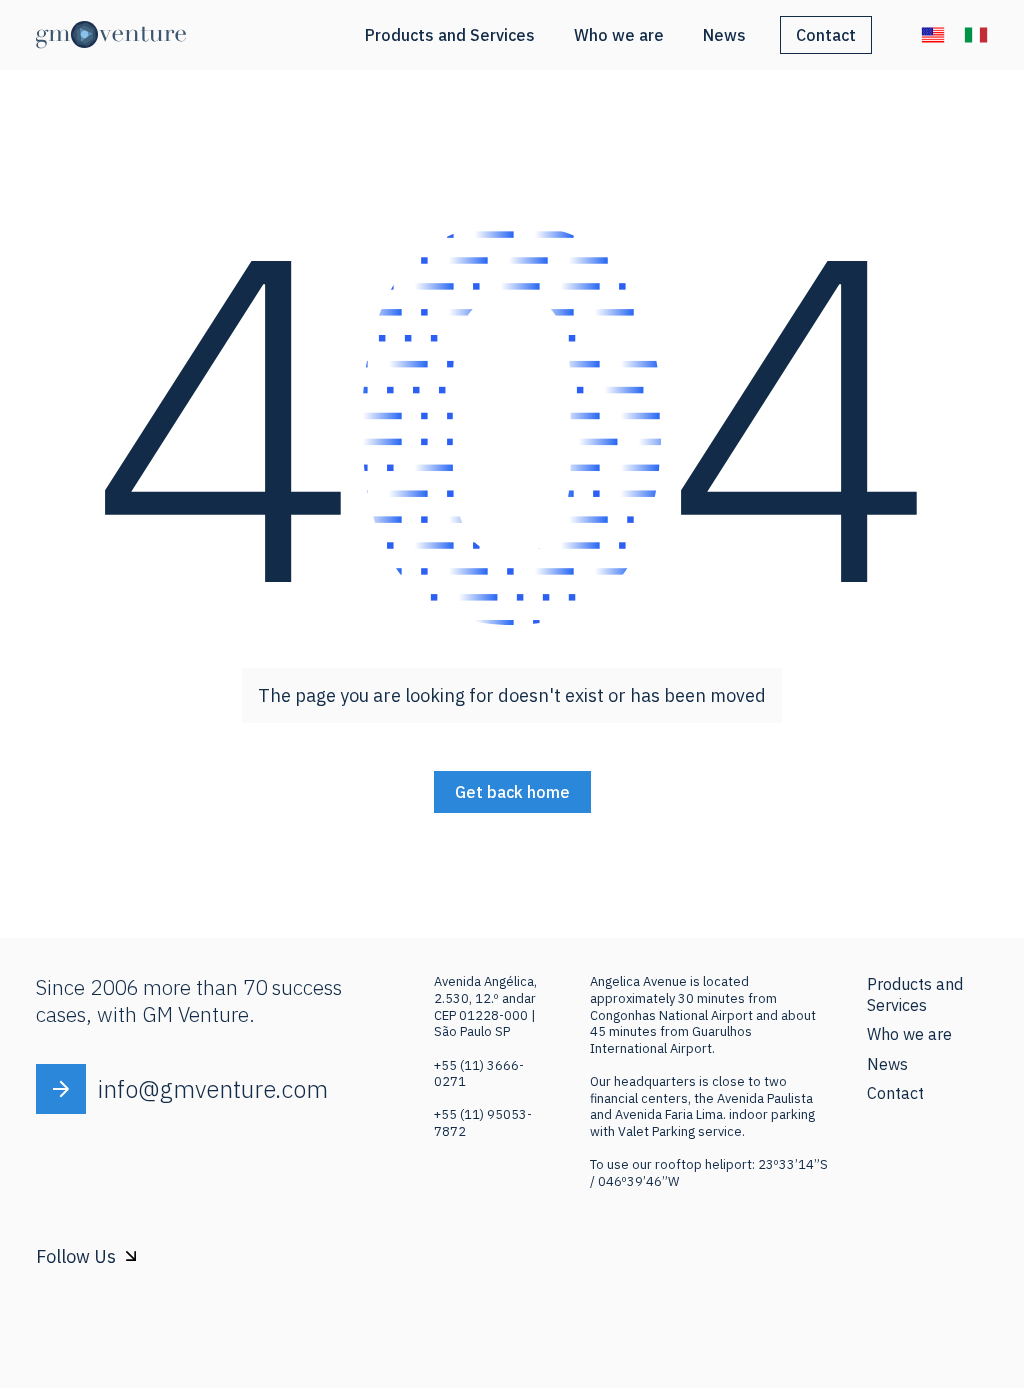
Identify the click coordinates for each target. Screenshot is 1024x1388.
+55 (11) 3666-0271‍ (479, 1074)
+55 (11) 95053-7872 (483, 1123)
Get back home (512, 792)
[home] (111, 35)
